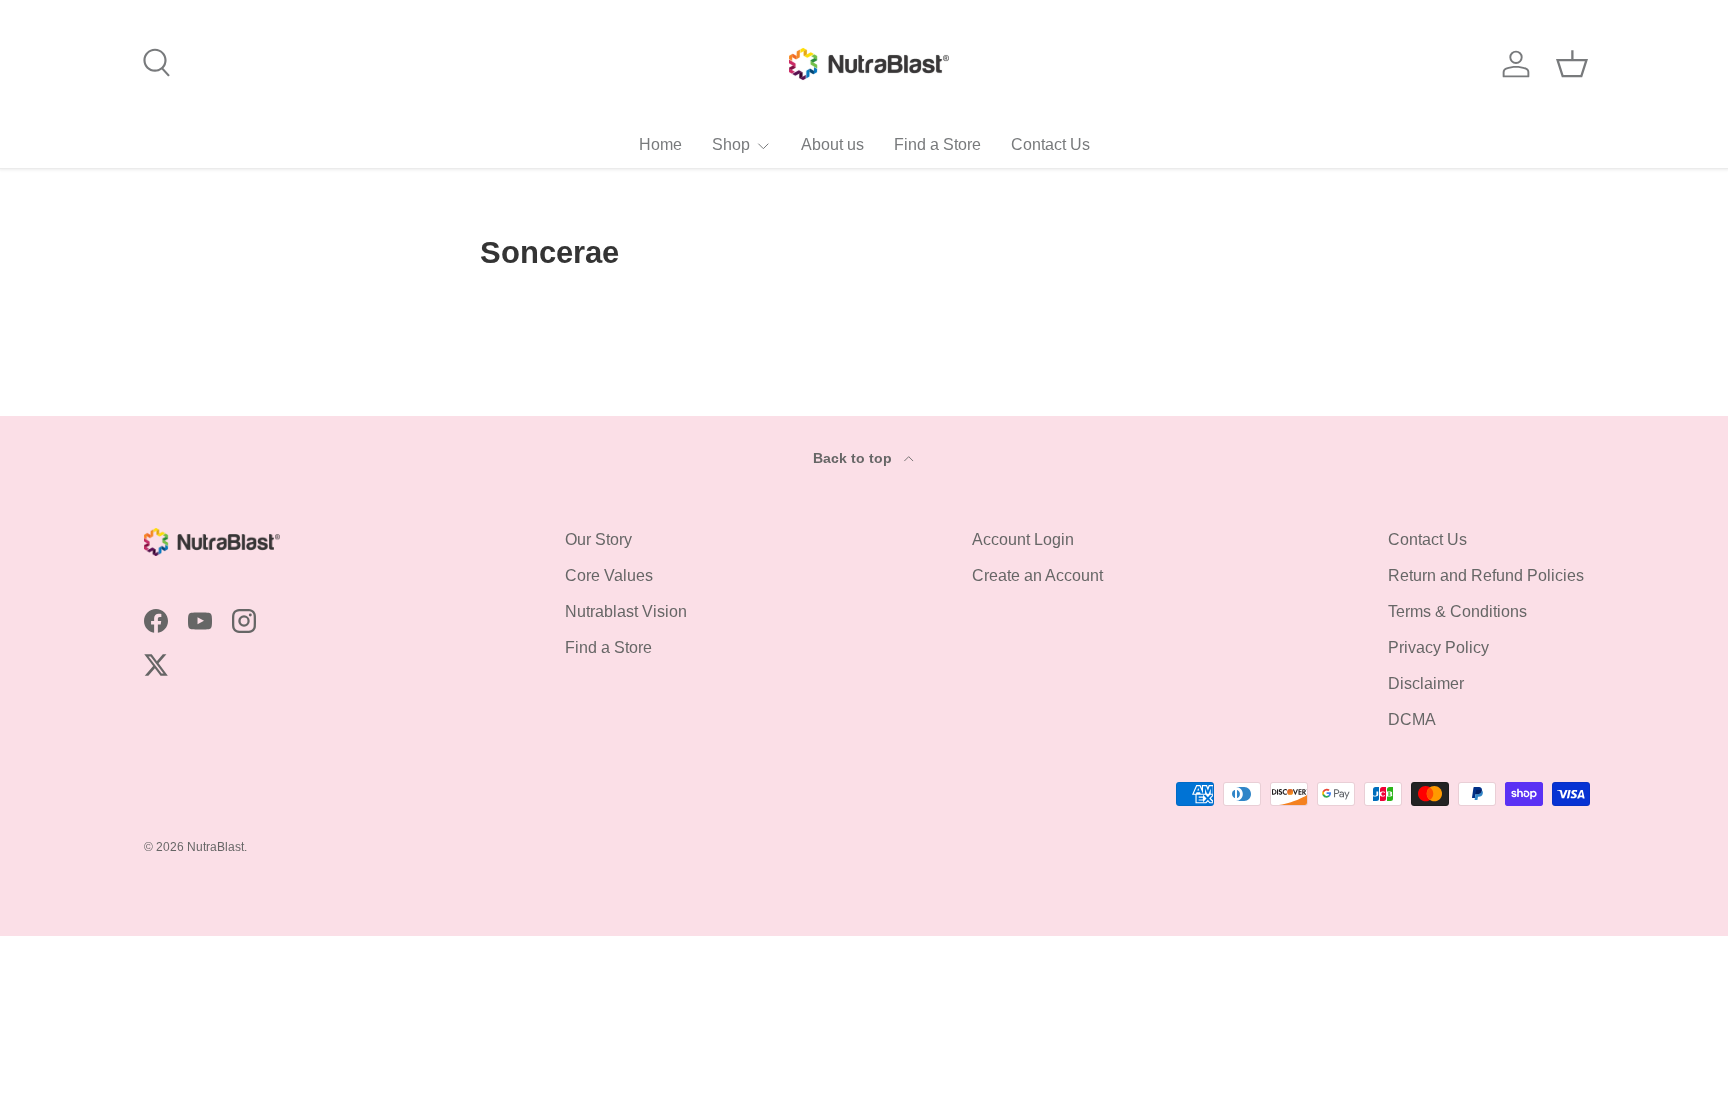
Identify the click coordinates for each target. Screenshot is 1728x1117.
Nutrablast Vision (626, 611)
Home (660, 144)
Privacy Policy (1438, 647)
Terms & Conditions (1457, 611)
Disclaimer (1426, 683)
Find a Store (937, 144)
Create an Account (1037, 575)
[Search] (154, 60)
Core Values (609, 575)
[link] (741, 144)
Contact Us (1050, 144)
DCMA (1412, 719)
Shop (731, 144)
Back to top (854, 458)
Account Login (1023, 539)
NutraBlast (215, 847)
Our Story (598, 539)
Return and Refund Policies (1486, 575)
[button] (1572, 64)
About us (832, 144)
